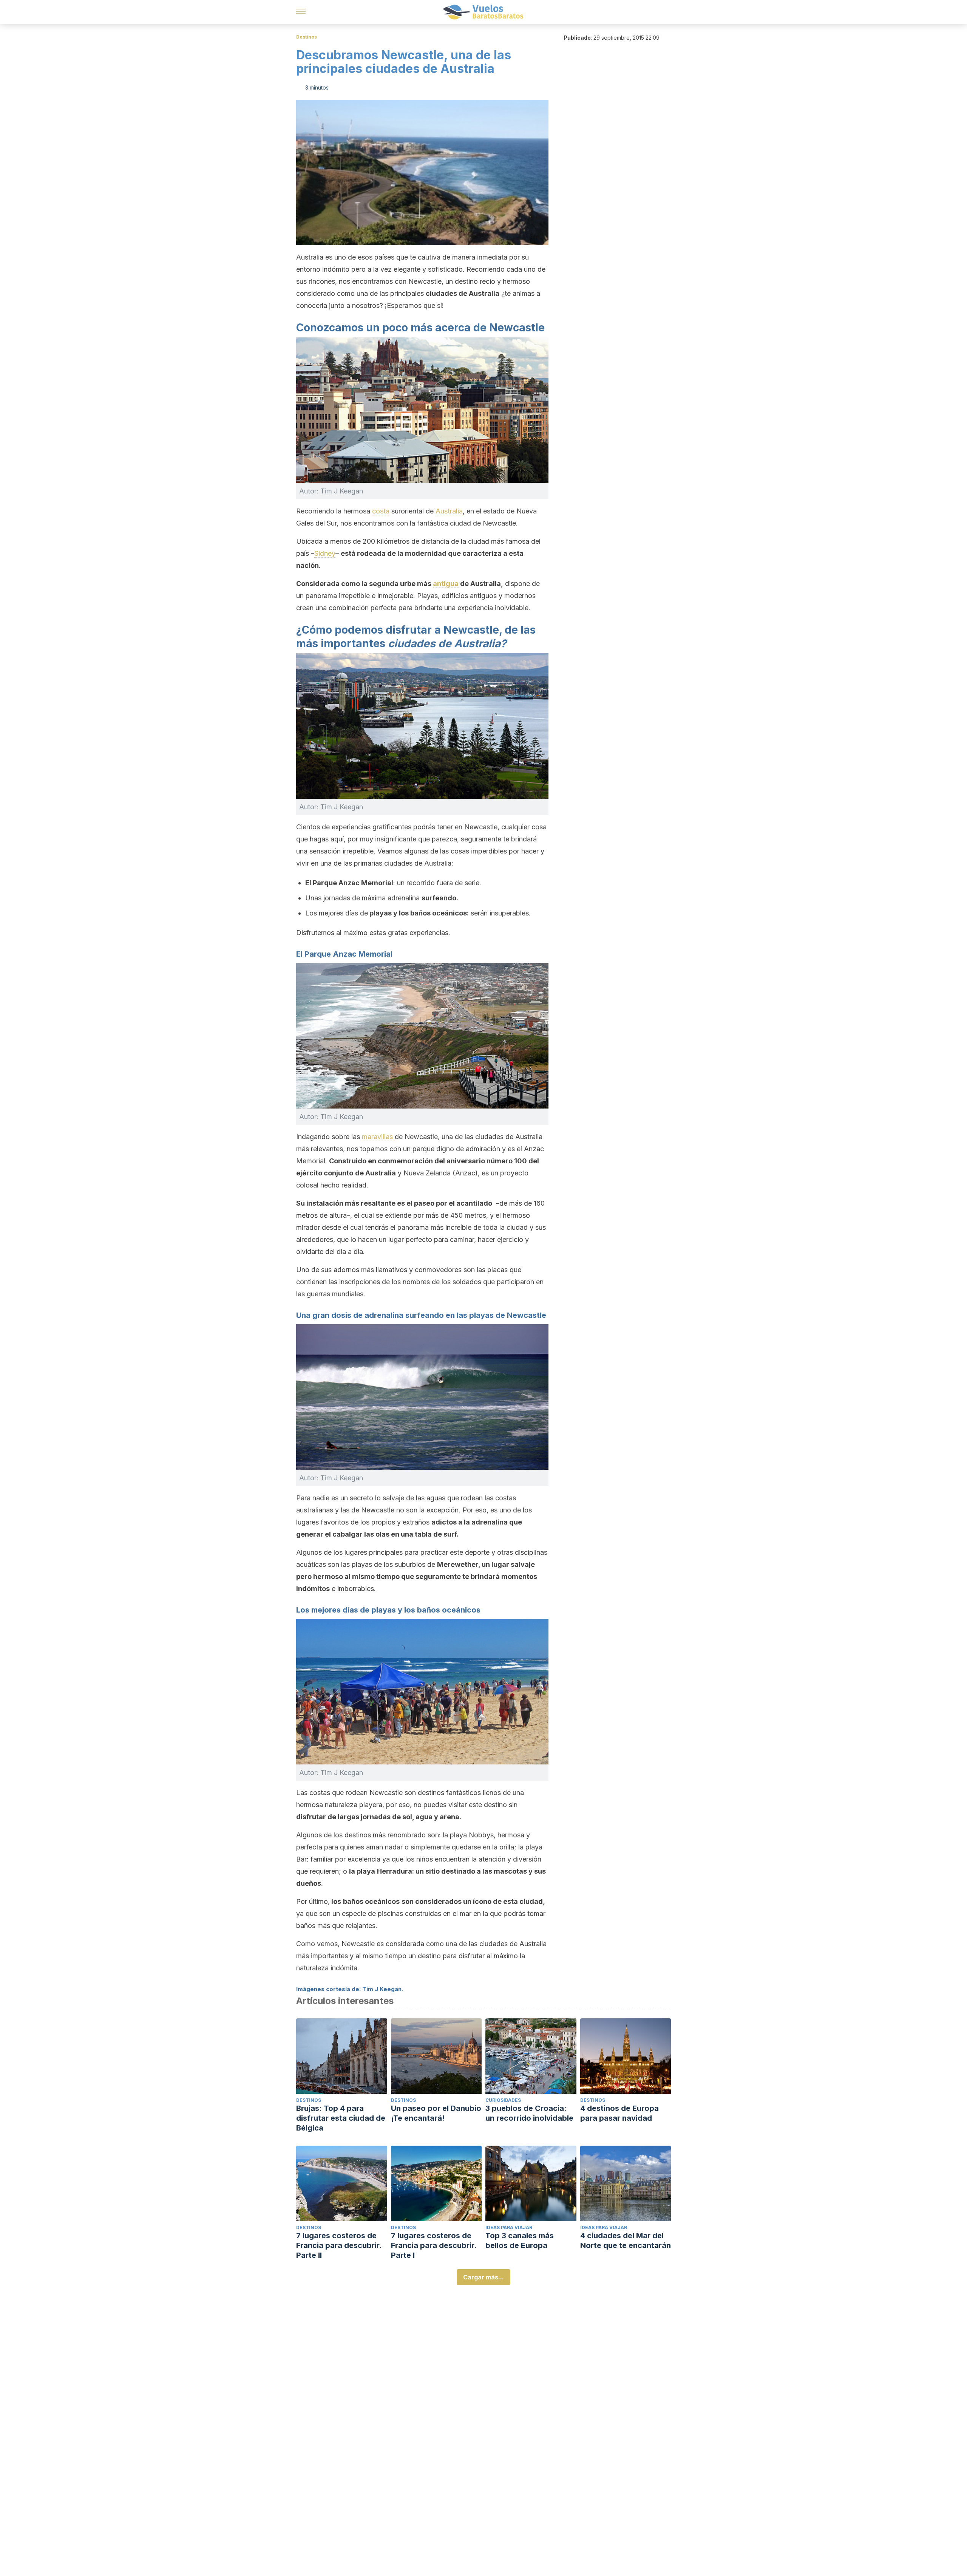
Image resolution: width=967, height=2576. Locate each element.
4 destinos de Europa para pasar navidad (619, 2113)
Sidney (325, 553)
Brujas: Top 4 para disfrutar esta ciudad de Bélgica (341, 2118)
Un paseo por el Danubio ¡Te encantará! (436, 2113)
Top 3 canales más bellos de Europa (520, 2240)
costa (381, 511)
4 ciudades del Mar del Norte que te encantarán (626, 2240)
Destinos (307, 37)
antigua (446, 584)
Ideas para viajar (509, 2227)
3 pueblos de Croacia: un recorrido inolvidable (529, 2113)
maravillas (378, 1137)
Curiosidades (503, 2100)
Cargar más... (483, 2277)
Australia (449, 511)
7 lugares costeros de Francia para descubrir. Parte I (434, 2245)
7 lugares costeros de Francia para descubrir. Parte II (339, 2245)
